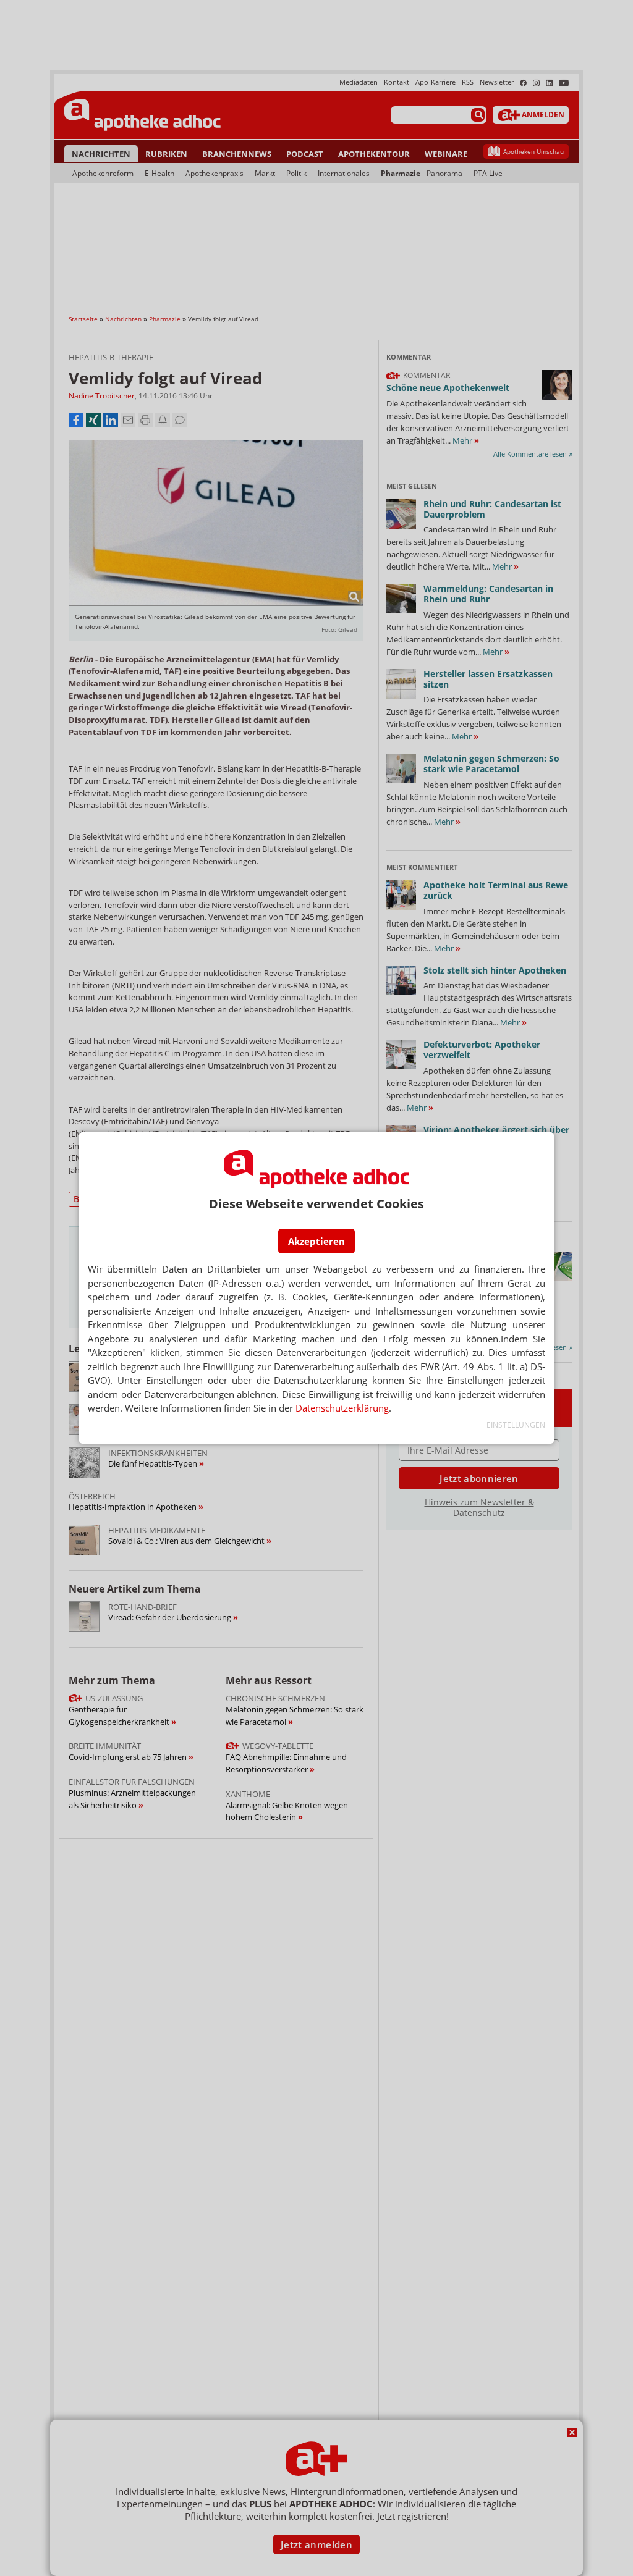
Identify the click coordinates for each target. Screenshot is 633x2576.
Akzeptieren (316, 1241)
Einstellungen (516, 1425)
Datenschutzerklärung (342, 1408)
